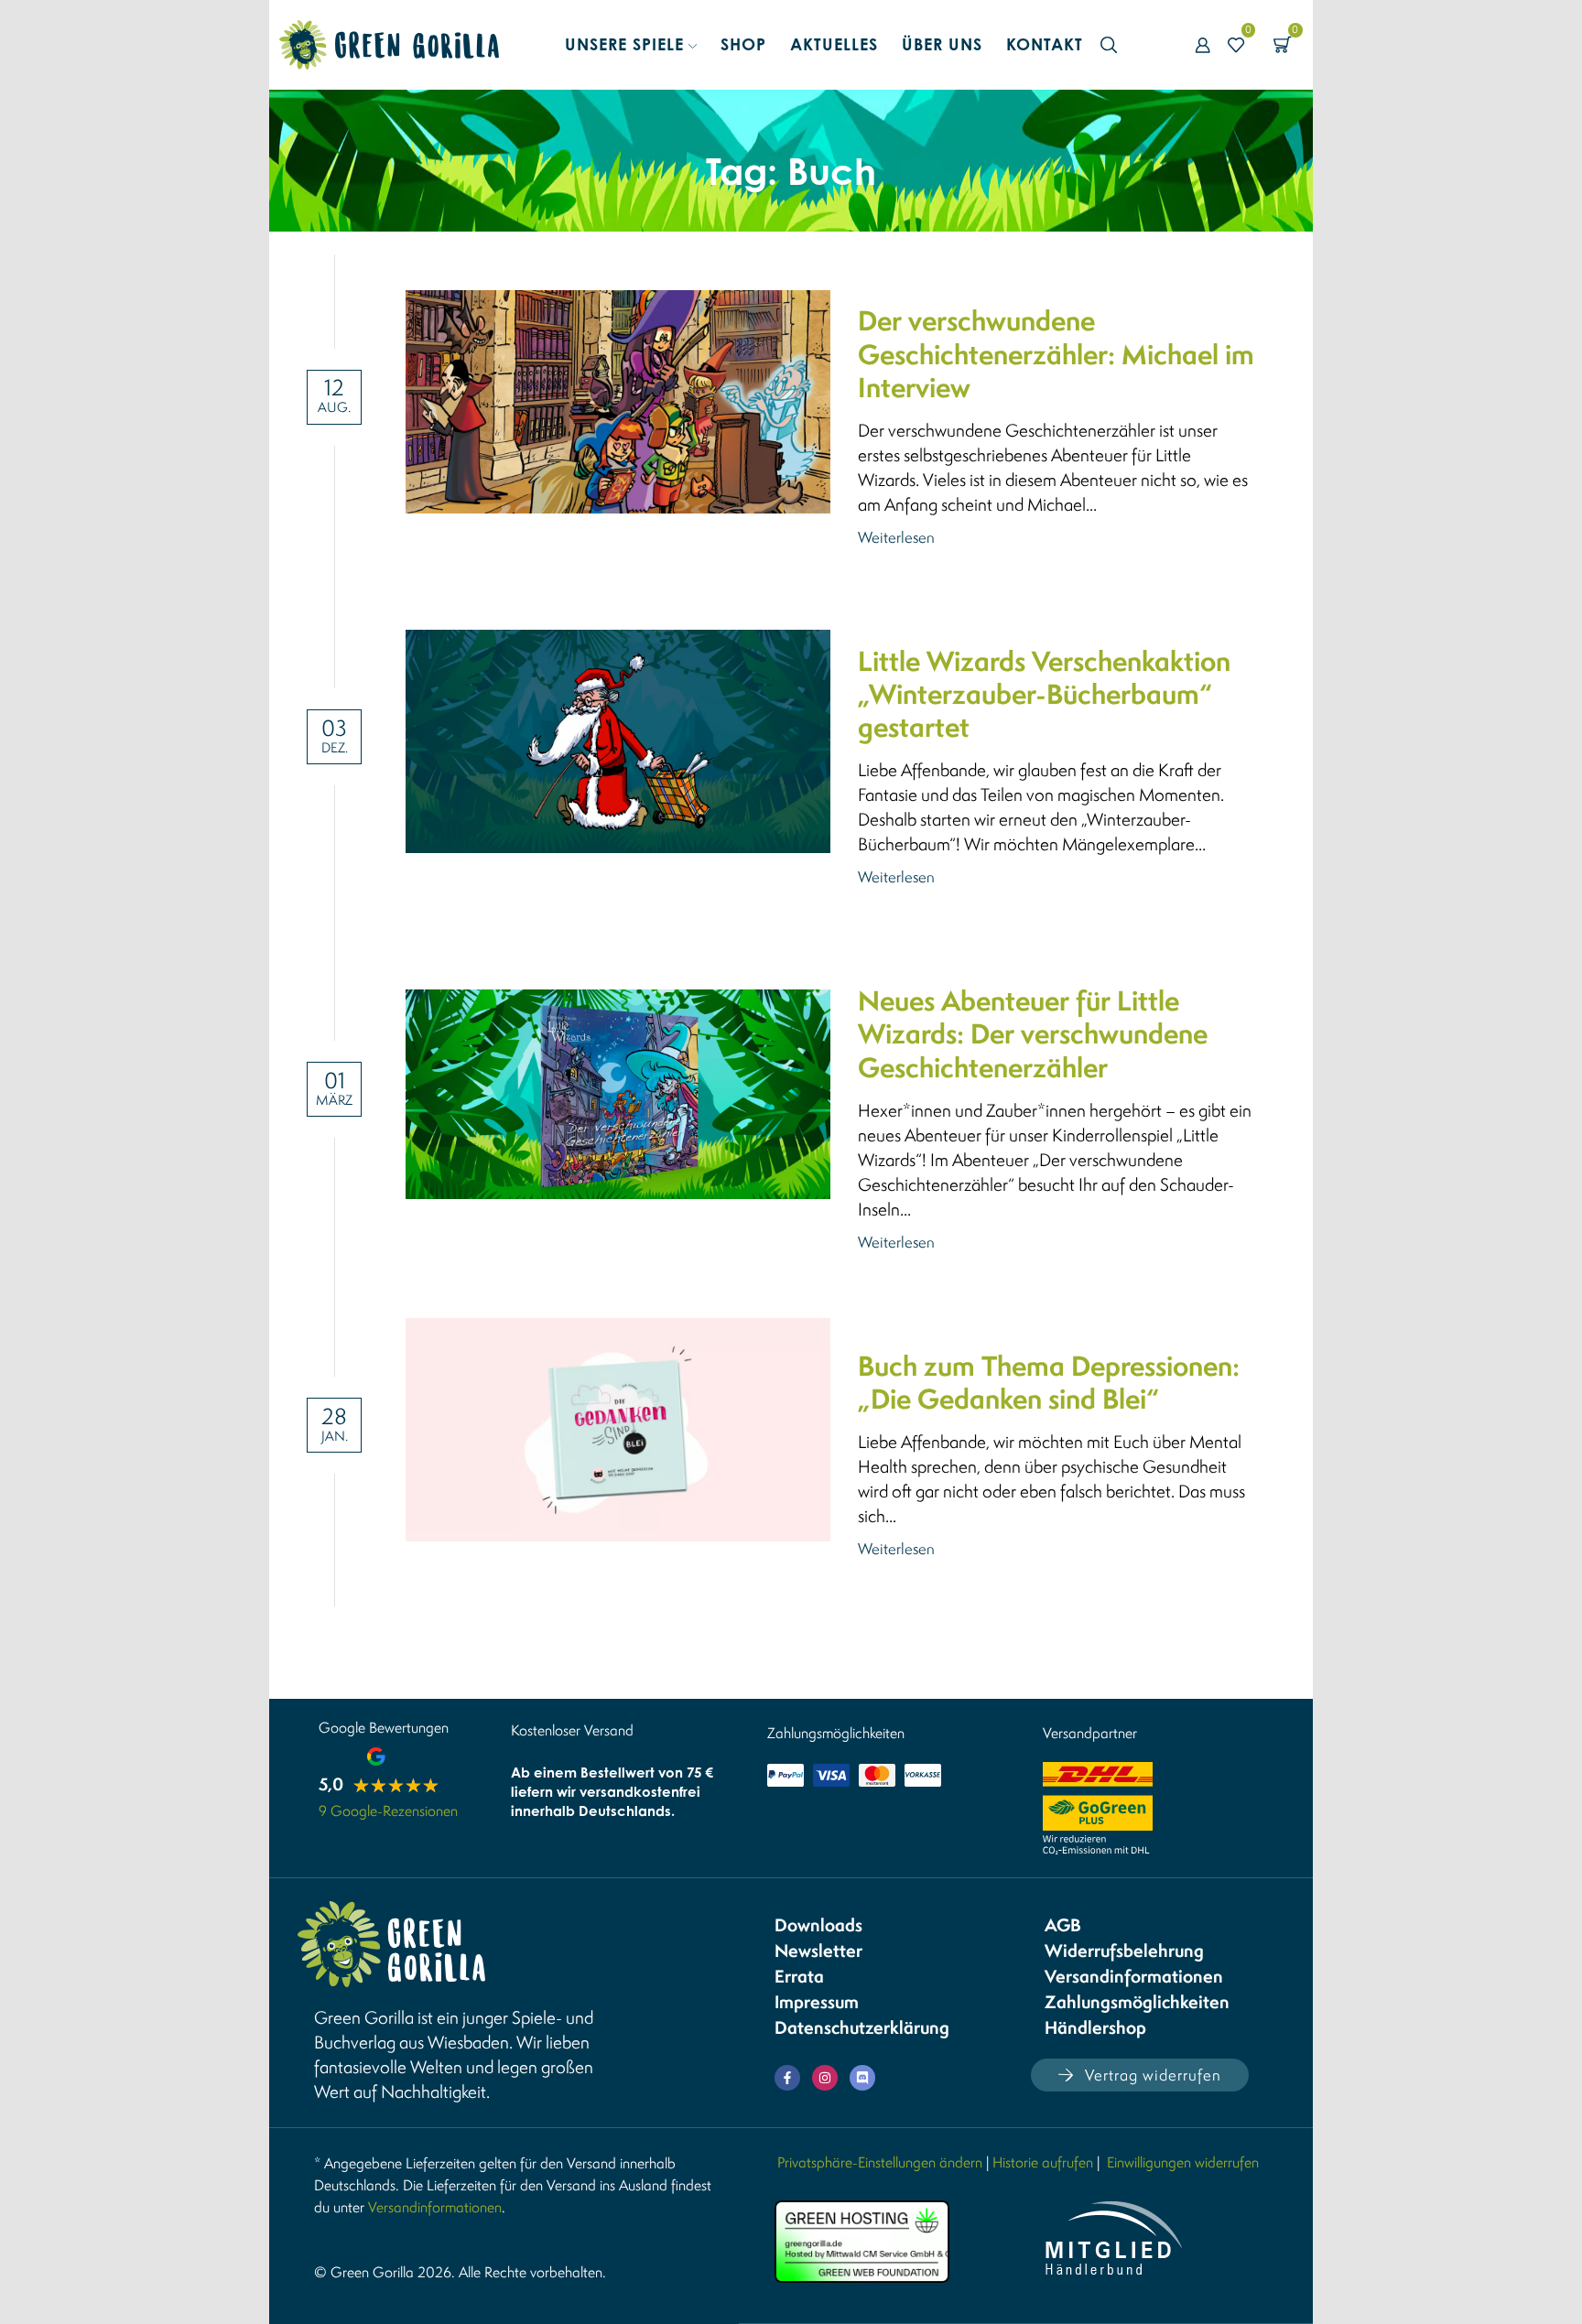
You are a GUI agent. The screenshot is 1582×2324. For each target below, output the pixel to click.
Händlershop (1095, 2027)
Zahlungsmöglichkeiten (1137, 2002)
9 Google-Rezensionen (388, 1811)
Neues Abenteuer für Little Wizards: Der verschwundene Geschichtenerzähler (1033, 1034)
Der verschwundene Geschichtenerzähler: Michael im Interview (1056, 354)
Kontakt (1045, 44)
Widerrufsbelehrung (1124, 1951)
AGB (1063, 1925)
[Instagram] (825, 2078)
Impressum (817, 2002)
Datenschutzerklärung (862, 2027)
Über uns (942, 44)
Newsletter (818, 1951)
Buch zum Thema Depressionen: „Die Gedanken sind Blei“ (1049, 1383)
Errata (799, 1976)
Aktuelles (834, 44)
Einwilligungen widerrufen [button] (1183, 2162)
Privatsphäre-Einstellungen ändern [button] (880, 2162)
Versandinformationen (1134, 1976)
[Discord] (862, 2078)
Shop (743, 44)
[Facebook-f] (787, 2078)
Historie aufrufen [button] (1043, 2162)
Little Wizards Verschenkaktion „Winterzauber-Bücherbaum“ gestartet (1044, 695)
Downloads (818, 1925)
